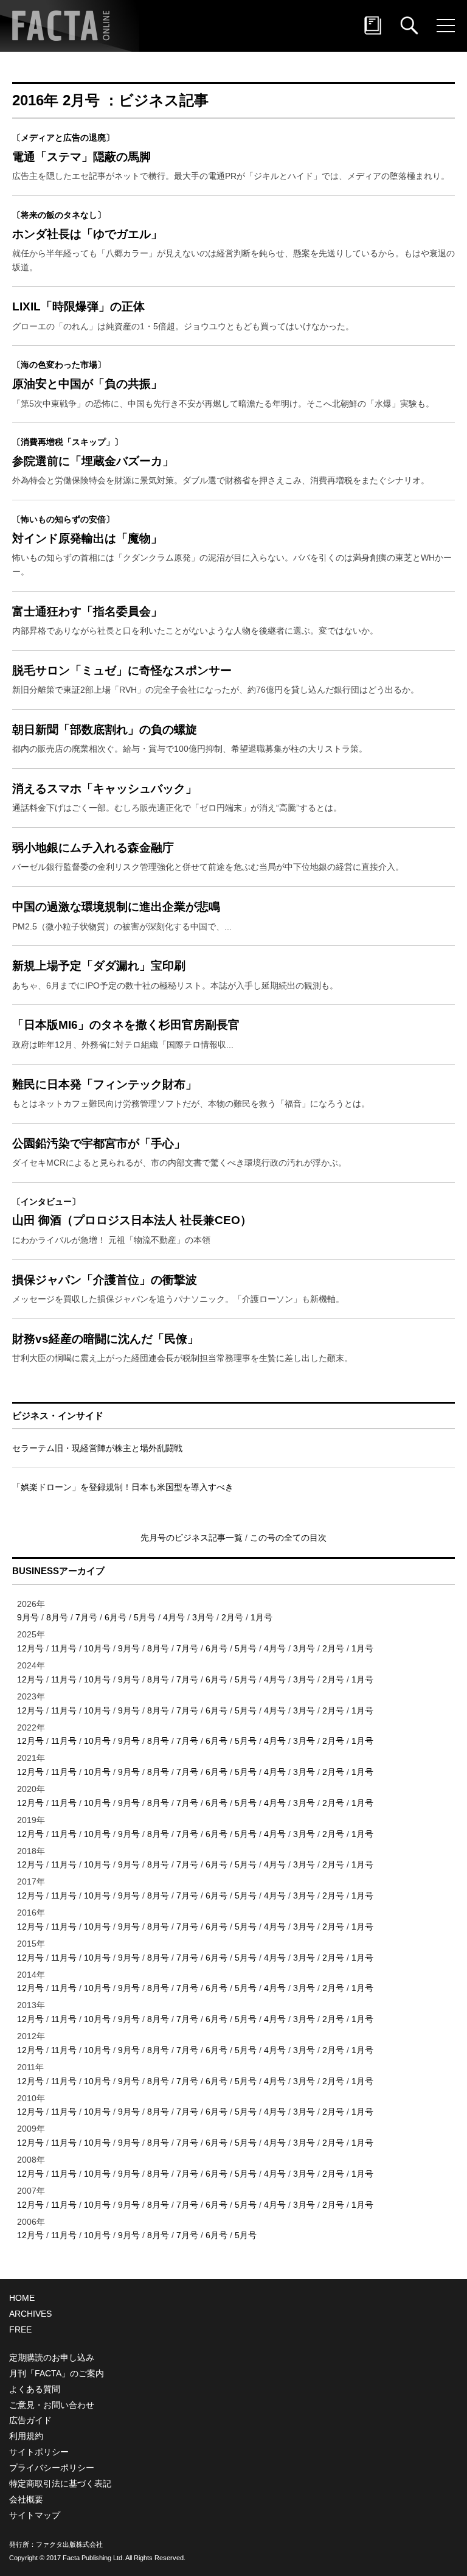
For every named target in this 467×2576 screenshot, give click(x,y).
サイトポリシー (39, 2452)
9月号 (28, 1617)
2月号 (232, 1617)
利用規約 (26, 2436)
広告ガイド (30, 2420)
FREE (20, 2329)
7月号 (86, 1617)
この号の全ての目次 (288, 1538)
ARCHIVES (30, 2314)
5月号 (145, 1617)
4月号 (174, 1617)
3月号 (203, 1617)
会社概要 (26, 2499)
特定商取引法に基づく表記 (60, 2483)
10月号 (97, 1648)
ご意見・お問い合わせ (52, 2405)
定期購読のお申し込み (52, 2357)
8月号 (57, 1617)
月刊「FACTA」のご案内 (57, 2373)
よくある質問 (35, 2389)
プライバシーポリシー (52, 2468)
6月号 (116, 1617)
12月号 (30, 1648)
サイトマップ (35, 2515)
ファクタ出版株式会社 (69, 2544)
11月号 (64, 1648)
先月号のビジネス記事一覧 (193, 1538)
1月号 (261, 1617)
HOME (22, 2298)
